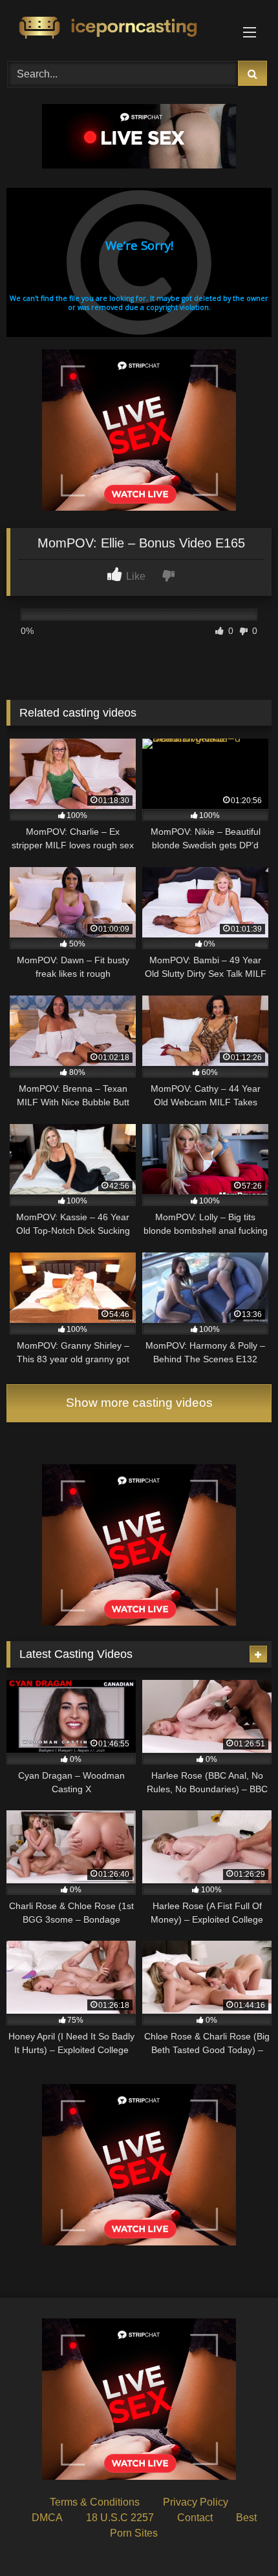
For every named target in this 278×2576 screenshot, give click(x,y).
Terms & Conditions (95, 2502)
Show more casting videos (139, 1403)
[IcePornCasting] (114, 28)
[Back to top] (238, 2538)
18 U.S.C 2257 (120, 2518)
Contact (195, 2518)
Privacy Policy (196, 2502)
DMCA (47, 2518)
